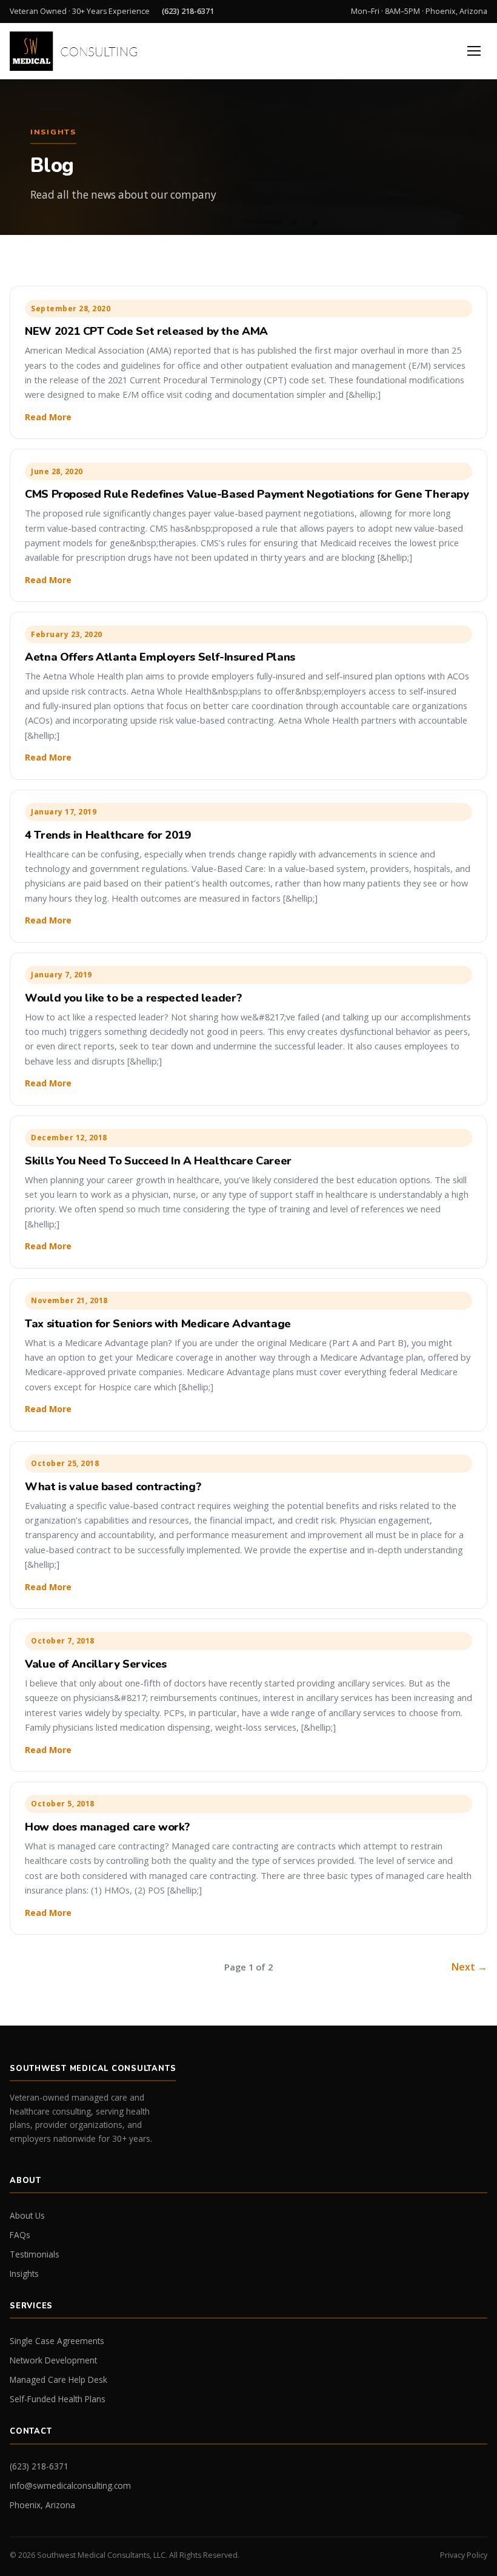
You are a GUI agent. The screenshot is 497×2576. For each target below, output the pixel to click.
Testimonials (35, 2254)
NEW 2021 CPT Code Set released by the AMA (146, 331)
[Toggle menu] (474, 51)
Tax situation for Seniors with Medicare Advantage (158, 1323)
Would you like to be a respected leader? (133, 998)
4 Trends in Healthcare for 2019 (108, 835)
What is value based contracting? (113, 1486)
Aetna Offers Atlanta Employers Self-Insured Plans (160, 657)
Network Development (53, 2360)
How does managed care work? (107, 1827)
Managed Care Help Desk (58, 2379)
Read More (48, 417)
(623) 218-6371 (188, 11)
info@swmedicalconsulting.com (70, 2485)
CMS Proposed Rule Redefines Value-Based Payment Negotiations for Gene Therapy (247, 494)
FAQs (20, 2235)
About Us (27, 2215)
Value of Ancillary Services (96, 1664)
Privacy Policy (464, 2555)
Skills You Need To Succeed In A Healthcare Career (158, 1161)
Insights (24, 2274)
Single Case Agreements (57, 2341)
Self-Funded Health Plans (58, 2399)
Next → (469, 1967)
